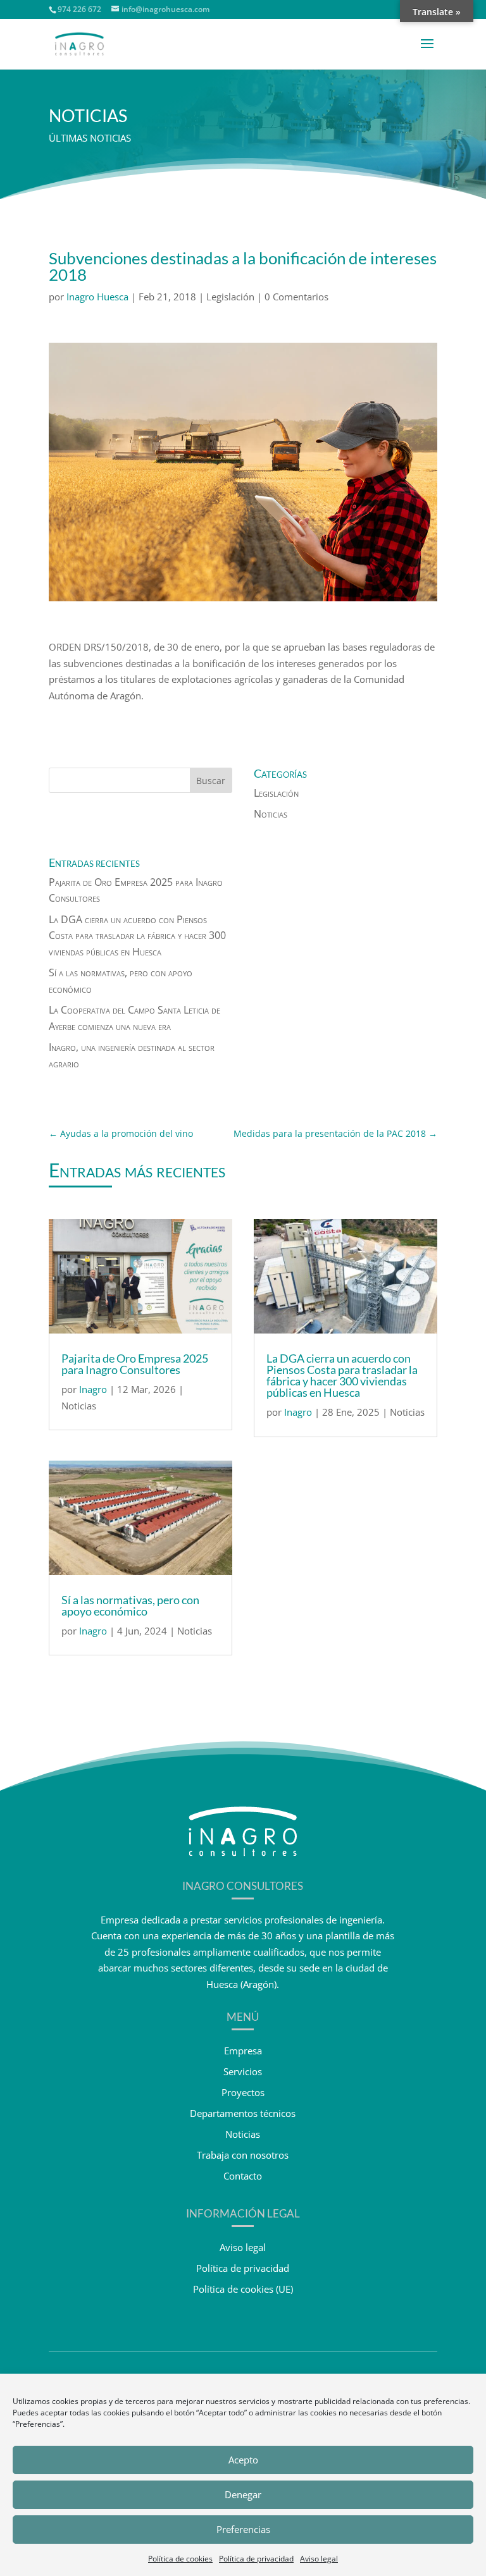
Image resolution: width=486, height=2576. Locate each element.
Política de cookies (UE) (243, 2289)
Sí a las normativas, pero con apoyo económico (130, 1605)
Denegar (243, 2494)
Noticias (271, 814)
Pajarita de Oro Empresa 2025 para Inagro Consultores (135, 1364)
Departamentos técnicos (243, 2113)
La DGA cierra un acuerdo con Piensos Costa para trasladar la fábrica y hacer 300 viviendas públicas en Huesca (137, 935)
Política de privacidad (256, 2559)
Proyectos (243, 2092)
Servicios (243, 2071)
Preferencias (243, 2529)
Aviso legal (319, 2559)
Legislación (230, 297)
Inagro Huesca (97, 297)
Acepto (243, 2460)
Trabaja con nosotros (243, 2155)
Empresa (243, 2051)
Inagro (93, 1389)
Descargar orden (85, 721)
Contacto (243, 2176)
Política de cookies (180, 2559)
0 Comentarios (296, 297)
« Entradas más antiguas (101, 1682)
